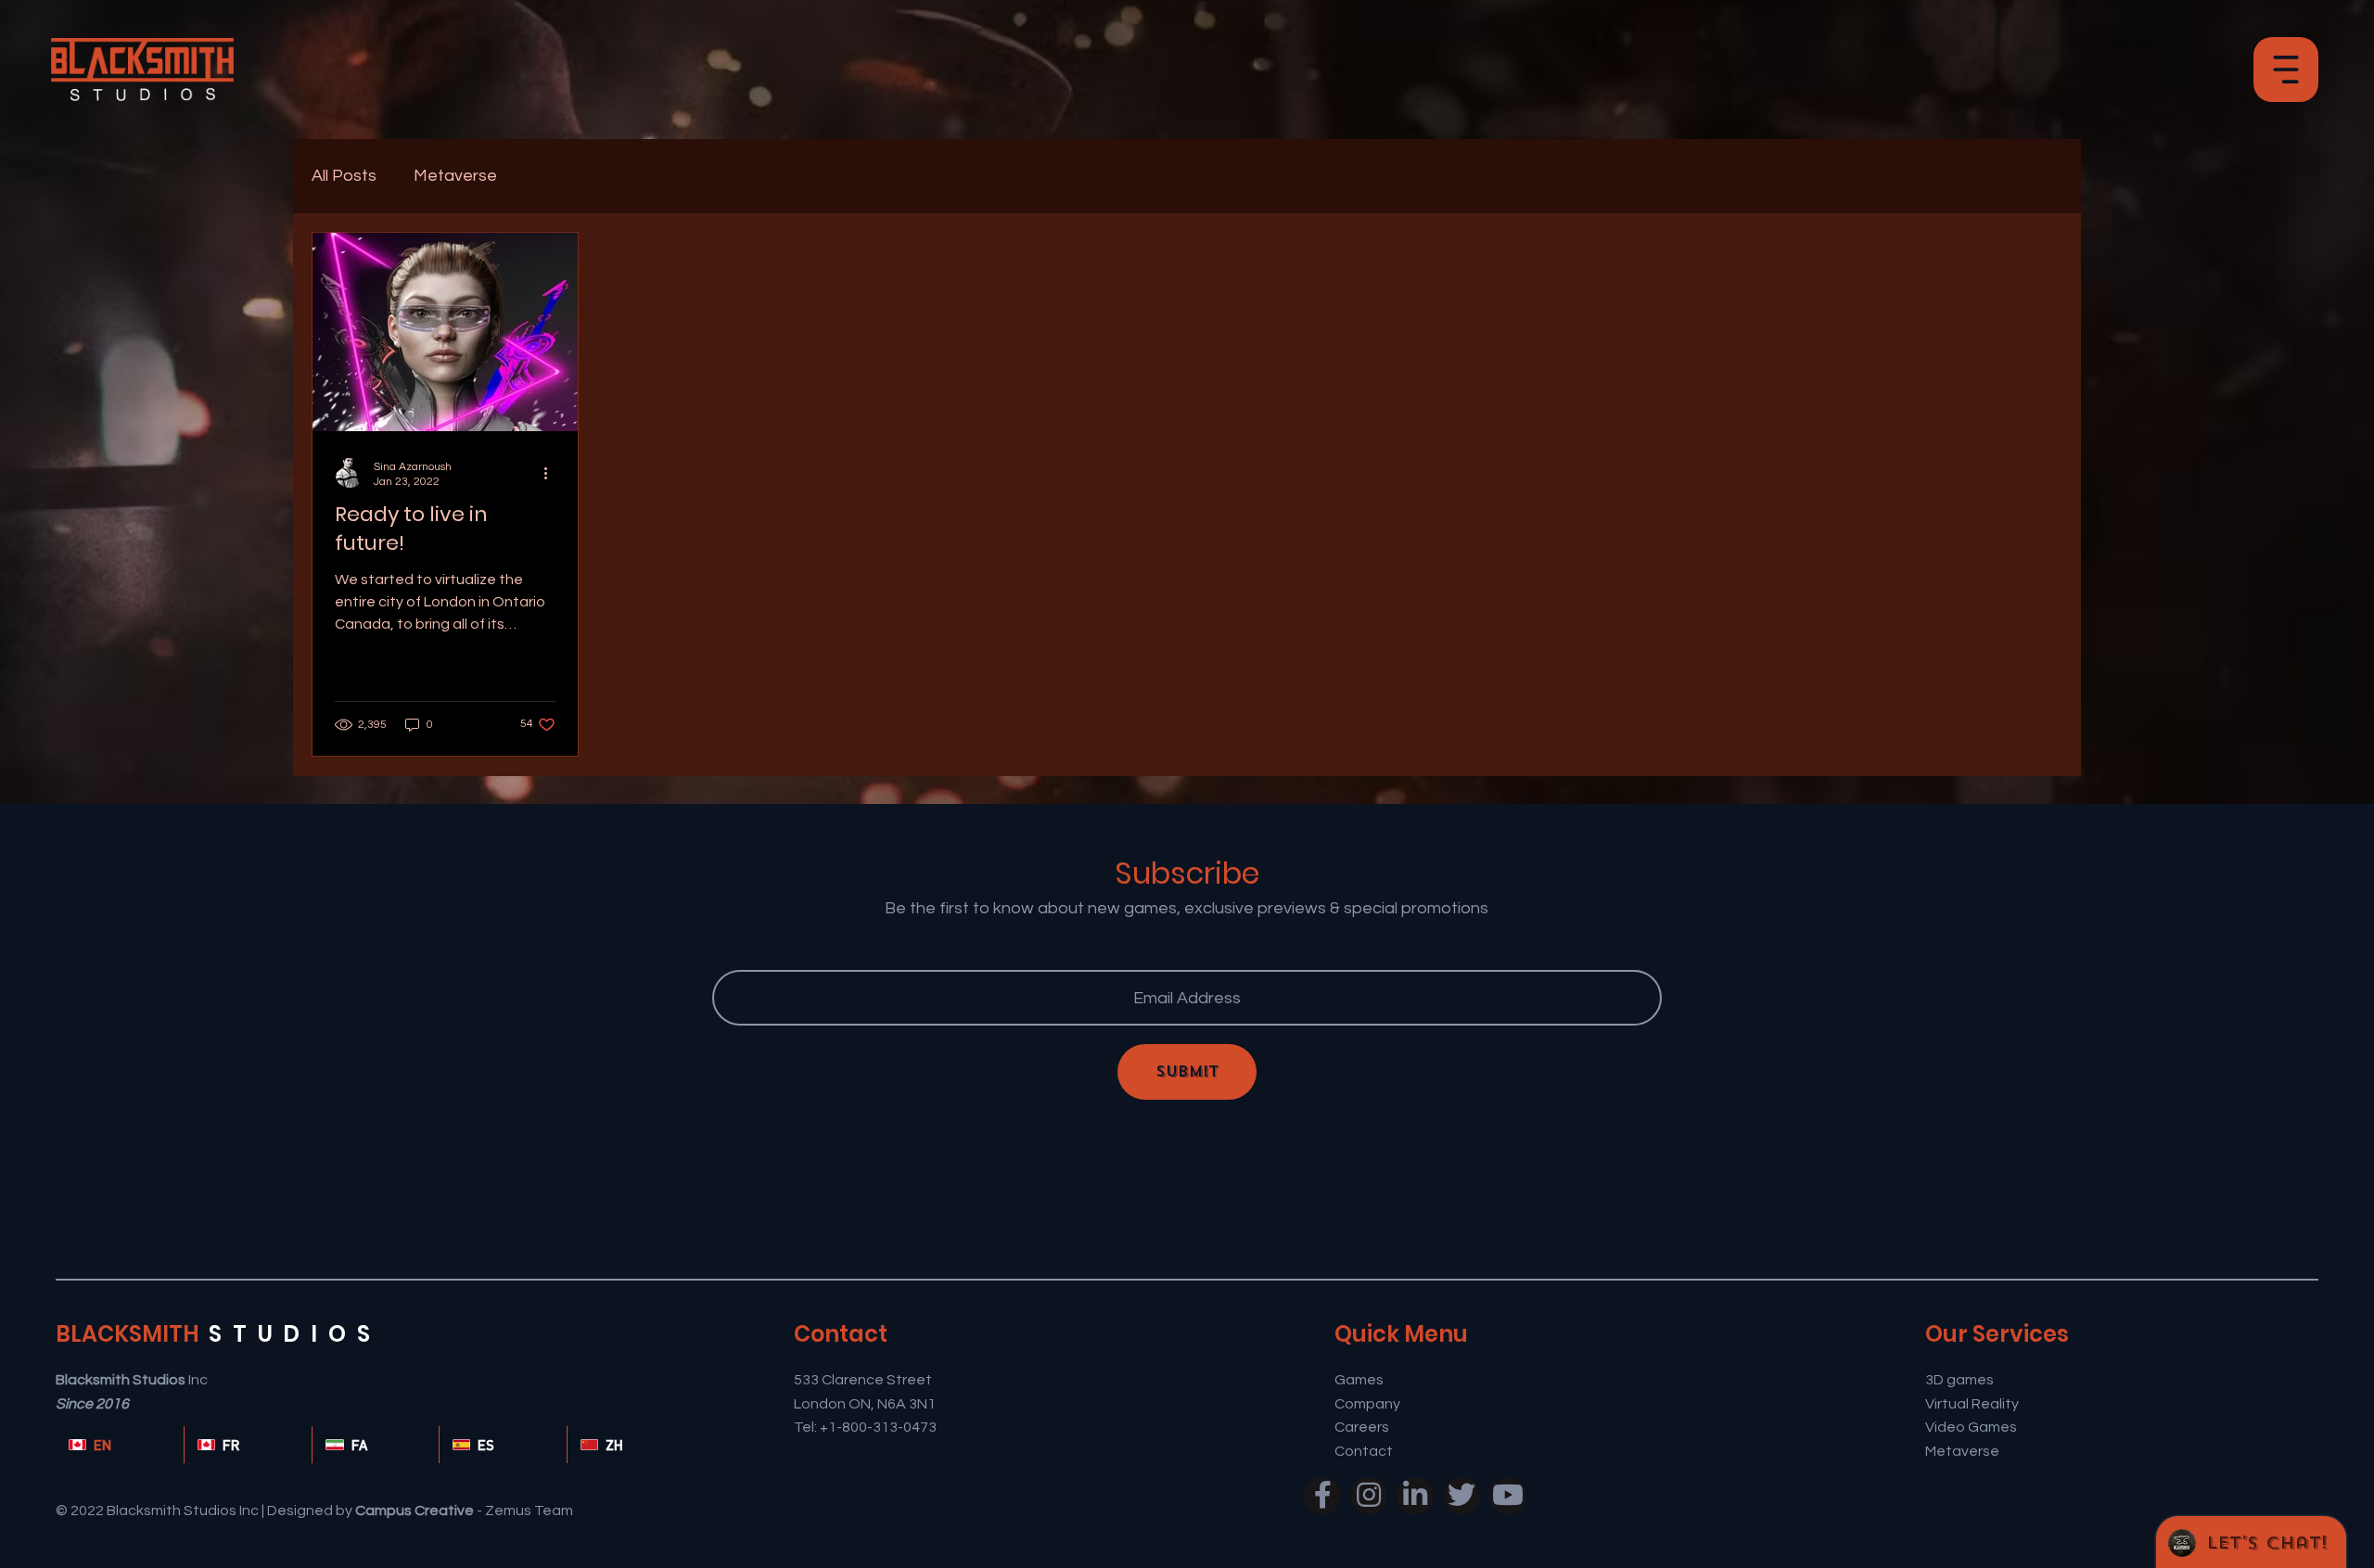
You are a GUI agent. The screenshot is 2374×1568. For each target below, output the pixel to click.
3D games (1959, 1380)
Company (1367, 1404)
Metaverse (455, 176)
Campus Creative (415, 1511)
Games (1359, 1380)
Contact (1364, 1451)
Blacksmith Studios (121, 1380)
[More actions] (553, 473)
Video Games (1971, 1427)
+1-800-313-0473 (880, 1427)
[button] (2286, 70)
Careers (1362, 1427)
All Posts (344, 176)
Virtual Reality (1972, 1404)
